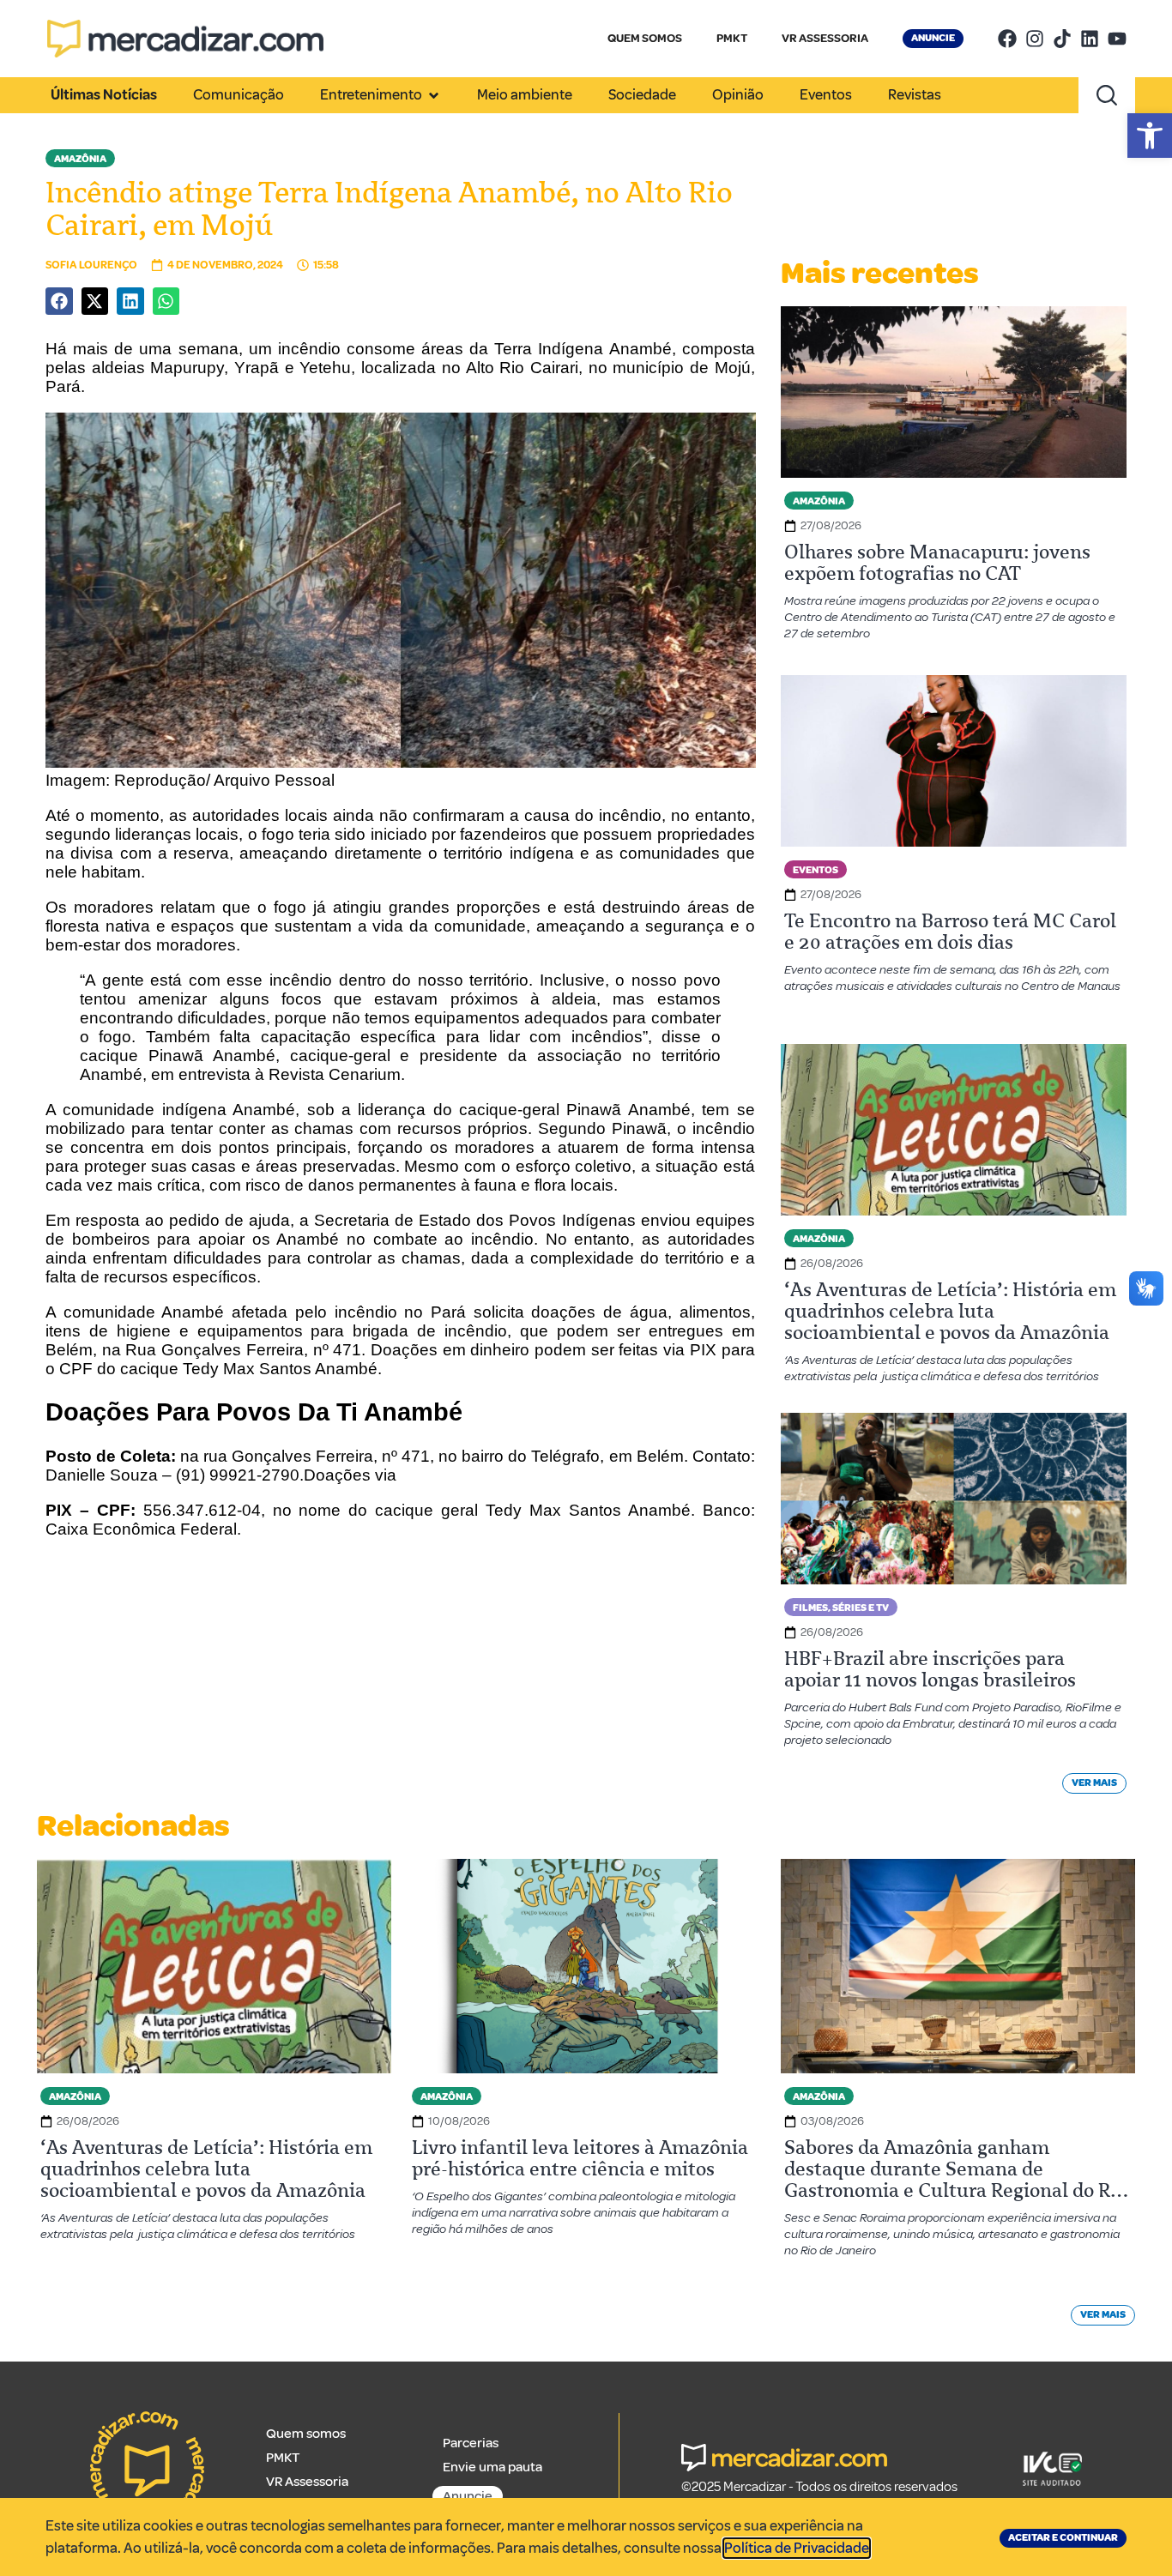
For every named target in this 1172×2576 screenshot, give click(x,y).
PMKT (732, 38)
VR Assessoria (307, 2482)
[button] (1150, 136)
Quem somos (306, 2434)
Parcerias (471, 2443)
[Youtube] (1117, 39)
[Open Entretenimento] (434, 95)
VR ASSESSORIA (825, 38)
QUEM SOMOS (645, 38)
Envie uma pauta (492, 2467)
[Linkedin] (1090, 39)
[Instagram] (1035, 39)
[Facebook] (1007, 39)
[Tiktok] (1062, 39)
